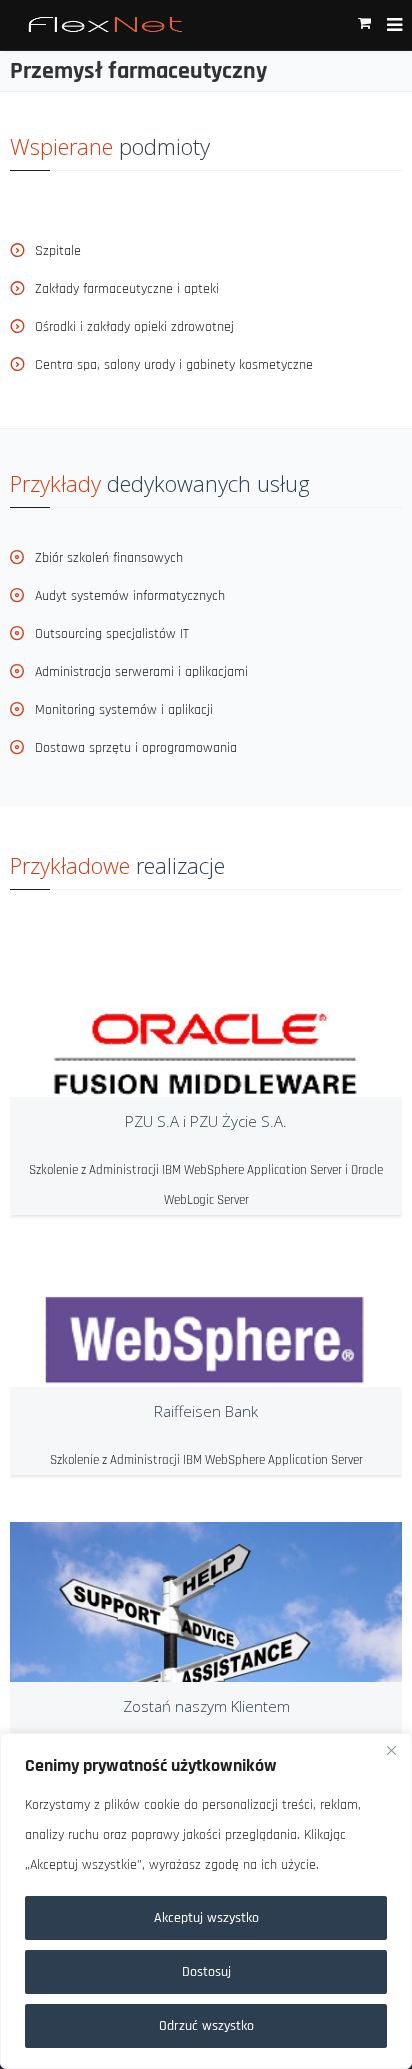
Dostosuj (206, 1972)
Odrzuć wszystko (206, 2026)
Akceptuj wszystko (206, 1918)
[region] (206, 1901)
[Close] (391, 1750)
